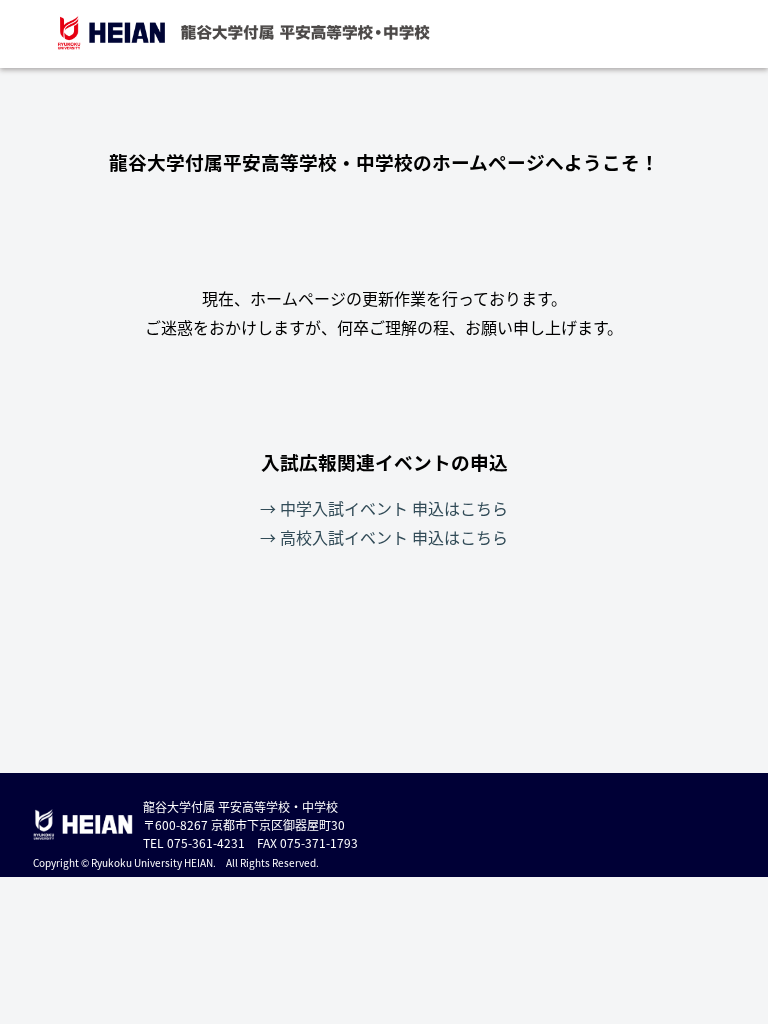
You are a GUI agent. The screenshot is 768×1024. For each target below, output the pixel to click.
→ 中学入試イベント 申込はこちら (384, 508)
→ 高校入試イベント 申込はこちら (384, 537)
